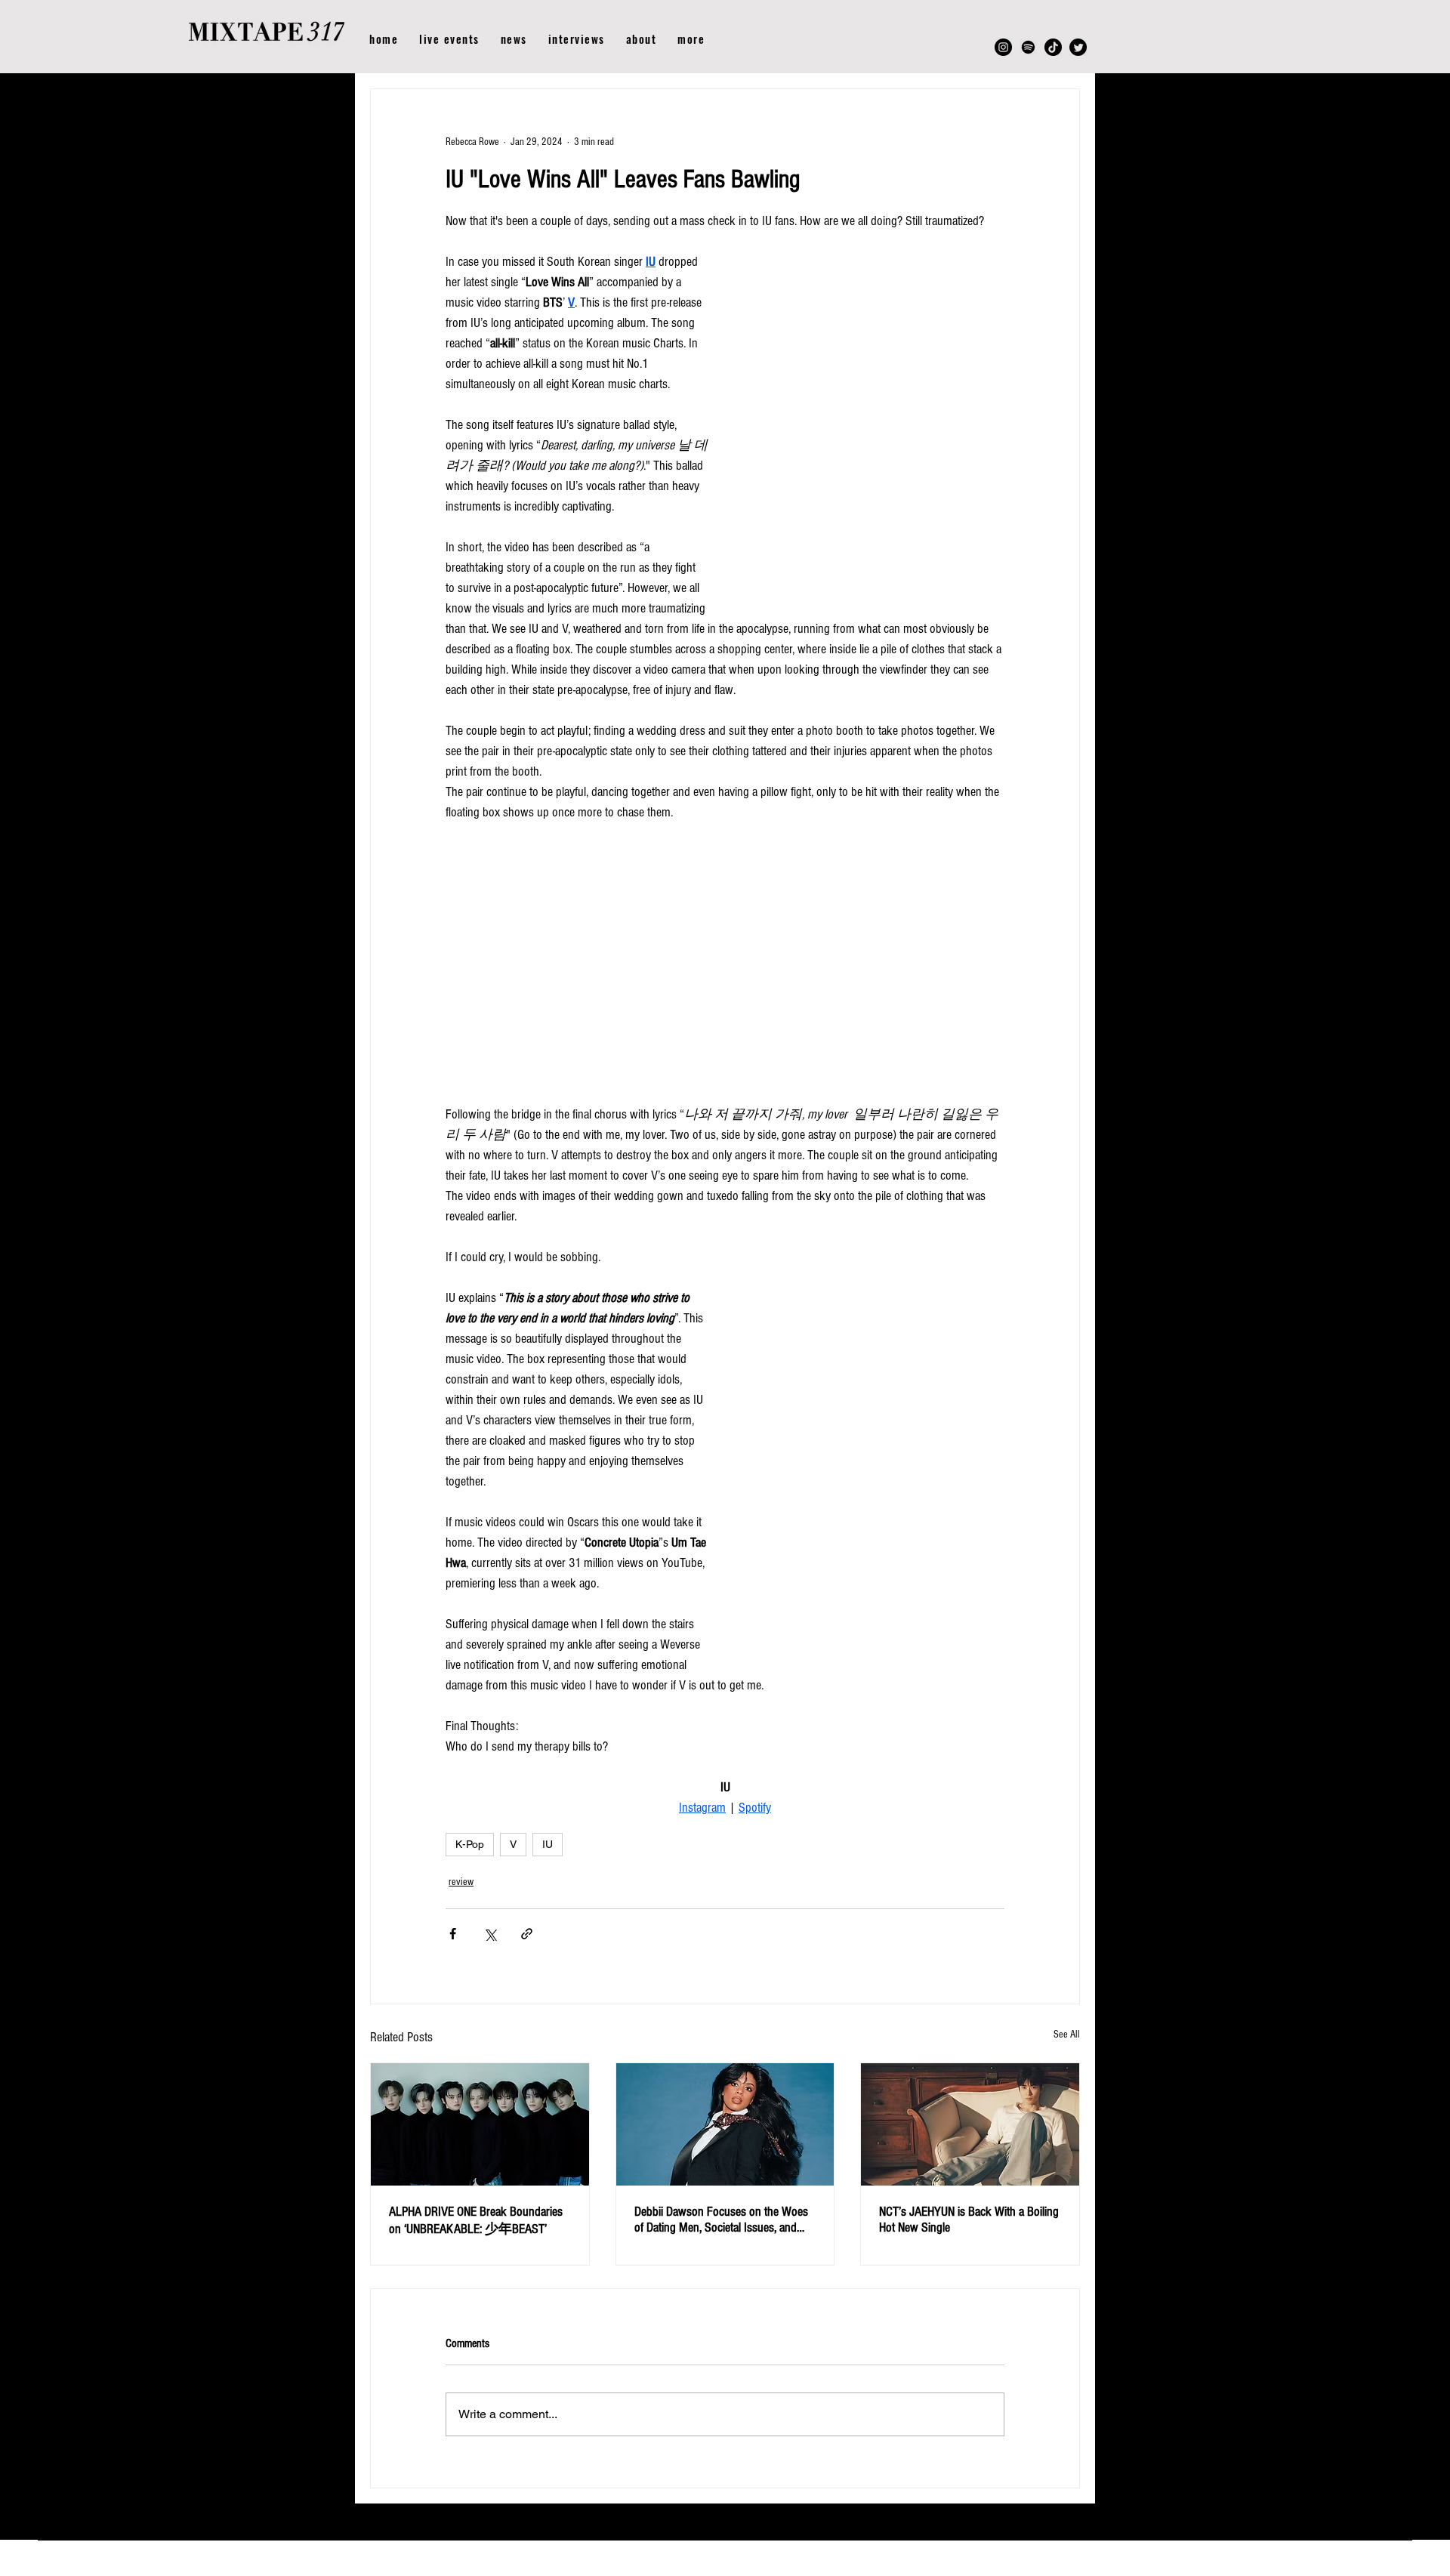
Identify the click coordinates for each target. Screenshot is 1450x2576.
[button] (691, 39)
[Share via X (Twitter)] (490, 1934)
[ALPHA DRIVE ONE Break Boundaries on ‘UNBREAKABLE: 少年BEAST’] (480, 2124)
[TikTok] (1053, 47)
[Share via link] (527, 1934)
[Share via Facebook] (453, 1934)
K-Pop (470, 1844)
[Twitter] (1078, 47)
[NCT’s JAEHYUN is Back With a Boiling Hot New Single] (970, 2124)
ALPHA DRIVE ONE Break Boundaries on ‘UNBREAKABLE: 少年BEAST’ (476, 2220)
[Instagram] (1003, 47)
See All (1067, 2035)
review (461, 1882)
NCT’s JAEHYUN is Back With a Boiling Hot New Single (969, 2220)
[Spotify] (1028, 47)
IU (548, 1844)
